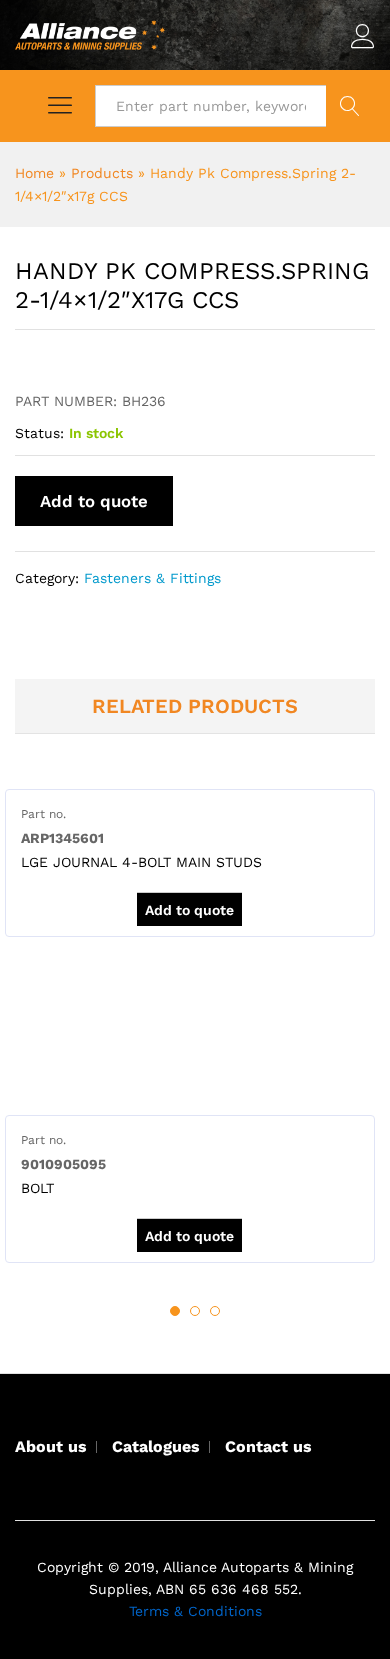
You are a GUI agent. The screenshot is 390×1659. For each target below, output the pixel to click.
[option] (190, 863)
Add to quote (94, 501)
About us (51, 1446)
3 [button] (215, 1311)
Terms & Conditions (195, 1611)
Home (34, 173)
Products (102, 173)
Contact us (268, 1446)
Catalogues (156, 1446)
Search (350, 106)
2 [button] (195, 1311)
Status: (39, 433)
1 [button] (175, 1311)
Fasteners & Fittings (152, 578)
